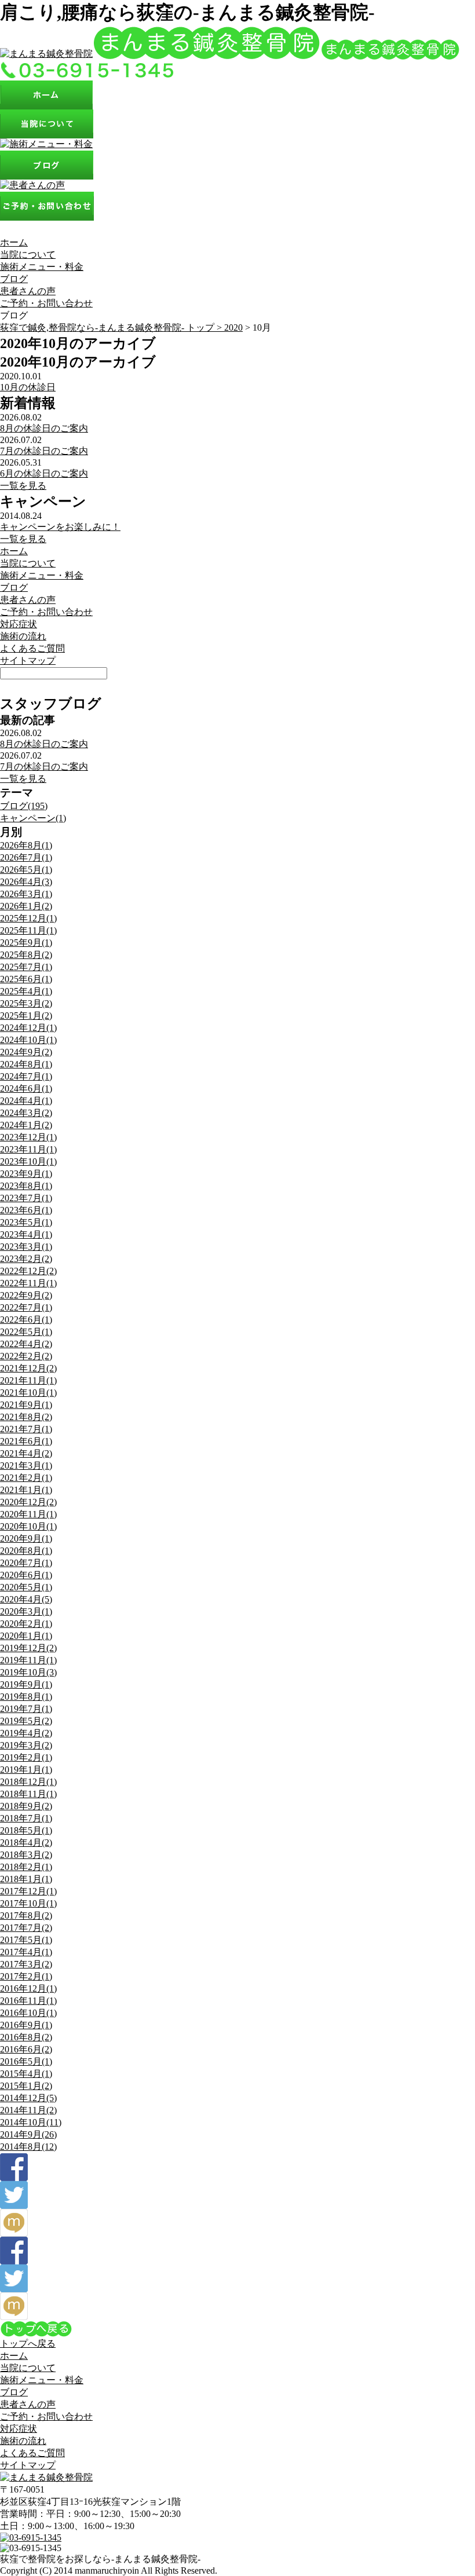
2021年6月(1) (26, 1441)
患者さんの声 (28, 291)
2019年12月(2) (28, 1648)
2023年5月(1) (26, 1222)
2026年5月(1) (26, 870)
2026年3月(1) (26, 894)
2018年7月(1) (26, 1818)
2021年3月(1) (26, 1466)
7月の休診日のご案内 (44, 451)
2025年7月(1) (26, 967)
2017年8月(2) (26, 1915)
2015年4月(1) (26, 2074)
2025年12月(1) (28, 918)
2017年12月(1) (28, 1891)
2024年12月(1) (28, 1028)
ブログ (14, 279)
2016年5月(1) (26, 2061)
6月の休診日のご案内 (44, 473)
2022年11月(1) (28, 1283)
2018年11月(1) (28, 1794)
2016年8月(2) (26, 2037)
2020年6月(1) (26, 1575)
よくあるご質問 (32, 648)
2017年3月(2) (26, 1964)
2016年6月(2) (26, 2049)
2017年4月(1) (26, 1952)
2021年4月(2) (26, 1453)
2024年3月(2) (26, 1113)
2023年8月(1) (26, 1186)
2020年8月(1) (26, 1551)
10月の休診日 (28, 387)
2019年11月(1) (28, 1660)
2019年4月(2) (26, 1733)
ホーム (14, 242)
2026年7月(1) (26, 857)
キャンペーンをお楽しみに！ (60, 527)
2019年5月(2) (26, 1721)
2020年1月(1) (26, 1636)
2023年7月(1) (26, 1198)
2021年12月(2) (28, 1368)
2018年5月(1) (26, 1830)
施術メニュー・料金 (42, 267)
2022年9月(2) (26, 1295)
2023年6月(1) (26, 1210)
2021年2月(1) (26, 1478)
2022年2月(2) (26, 1356)
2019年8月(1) (26, 1697)
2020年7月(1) (26, 1563)
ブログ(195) (24, 806)
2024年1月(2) (26, 1125)
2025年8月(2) (26, 955)
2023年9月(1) (26, 1174)
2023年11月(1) (28, 1149)
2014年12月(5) (28, 2098)
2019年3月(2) (26, 1745)
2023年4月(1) (26, 1234)
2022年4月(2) (26, 1344)
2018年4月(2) (26, 1843)
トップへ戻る (28, 2343)
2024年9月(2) (26, 1052)
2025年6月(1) (26, 979)
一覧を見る (23, 486)
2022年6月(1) (26, 1320)
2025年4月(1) (26, 991)
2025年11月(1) (28, 930)
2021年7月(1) (26, 1429)
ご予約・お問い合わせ (46, 303)
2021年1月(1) (26, 1490)
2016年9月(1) (26, 2025)
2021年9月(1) (26, 1405)
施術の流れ (23, 636)
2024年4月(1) (26, 1101)
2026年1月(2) (26, 906)
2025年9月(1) (26, 943)
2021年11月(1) (28, 1380)
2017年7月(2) (26, 1928)
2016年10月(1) (28, 2013)
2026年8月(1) (26, 845)
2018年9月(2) (26, 1806)
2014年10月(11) (31, 2122)
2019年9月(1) (26, 1684)
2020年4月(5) (26, 1599)
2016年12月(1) (28, 1988)
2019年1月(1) (26, 1770)
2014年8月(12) (28, 2147)
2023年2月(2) (26, 1259)
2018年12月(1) (28, 1782)
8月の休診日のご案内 (44, 428)
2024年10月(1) (28, 1040)
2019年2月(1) (26, 1757)
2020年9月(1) (26, 1538)
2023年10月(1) (28, 1161)
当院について (28, 255)
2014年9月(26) (28, 2134)
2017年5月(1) (26, 1940)
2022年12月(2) (28, 1271)
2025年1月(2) (26, 1016)
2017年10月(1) (28, 1903)
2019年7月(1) (26, 1709)
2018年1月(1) (26, 1879)
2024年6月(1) (26, 1088)
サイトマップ (28, 661)
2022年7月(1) (26, 1307)
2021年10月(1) (28, 1393)
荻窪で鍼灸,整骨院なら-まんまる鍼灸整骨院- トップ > (112, 328)
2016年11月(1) (28, 2001)
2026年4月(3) (26, 882)
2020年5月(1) (26, 1587)
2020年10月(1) (28, 1526)
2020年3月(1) (26, 1611)
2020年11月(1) (28, 1514)
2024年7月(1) (26, 1076)
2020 (233, 328)
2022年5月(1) (26, 1332)
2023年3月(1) (26, 1247)
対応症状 (19, 624)
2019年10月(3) (28, 1672)
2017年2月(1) (26, 1976)
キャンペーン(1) (33, 818)
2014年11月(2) (28, 2110)
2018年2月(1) (26, 1867)
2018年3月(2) (26, 1855)
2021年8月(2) (26, 1417)
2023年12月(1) (28, 1137)
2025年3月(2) (26, 1003)
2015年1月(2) (26, 2086)
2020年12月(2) (28, 1502)
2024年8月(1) (26, 1064)
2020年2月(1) (26, 1624)
